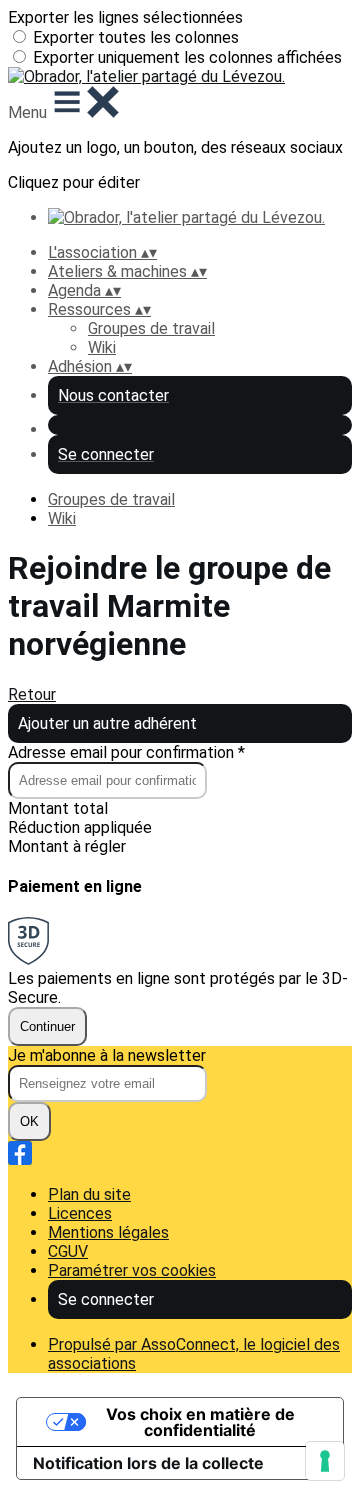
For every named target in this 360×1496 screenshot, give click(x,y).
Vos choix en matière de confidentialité (200, 1422)
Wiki (102, 347)
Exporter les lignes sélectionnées (125, 17)
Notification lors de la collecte (148, 1463)
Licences (80, 1213)
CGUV (68, 1251)
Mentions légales (108, 1232)
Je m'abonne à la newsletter (107, 1055)
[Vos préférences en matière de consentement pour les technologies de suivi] (325, 1461)
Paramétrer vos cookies (132, 1270)
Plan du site (89, 1194)
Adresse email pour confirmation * (126, 752)
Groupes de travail (151, 328)
